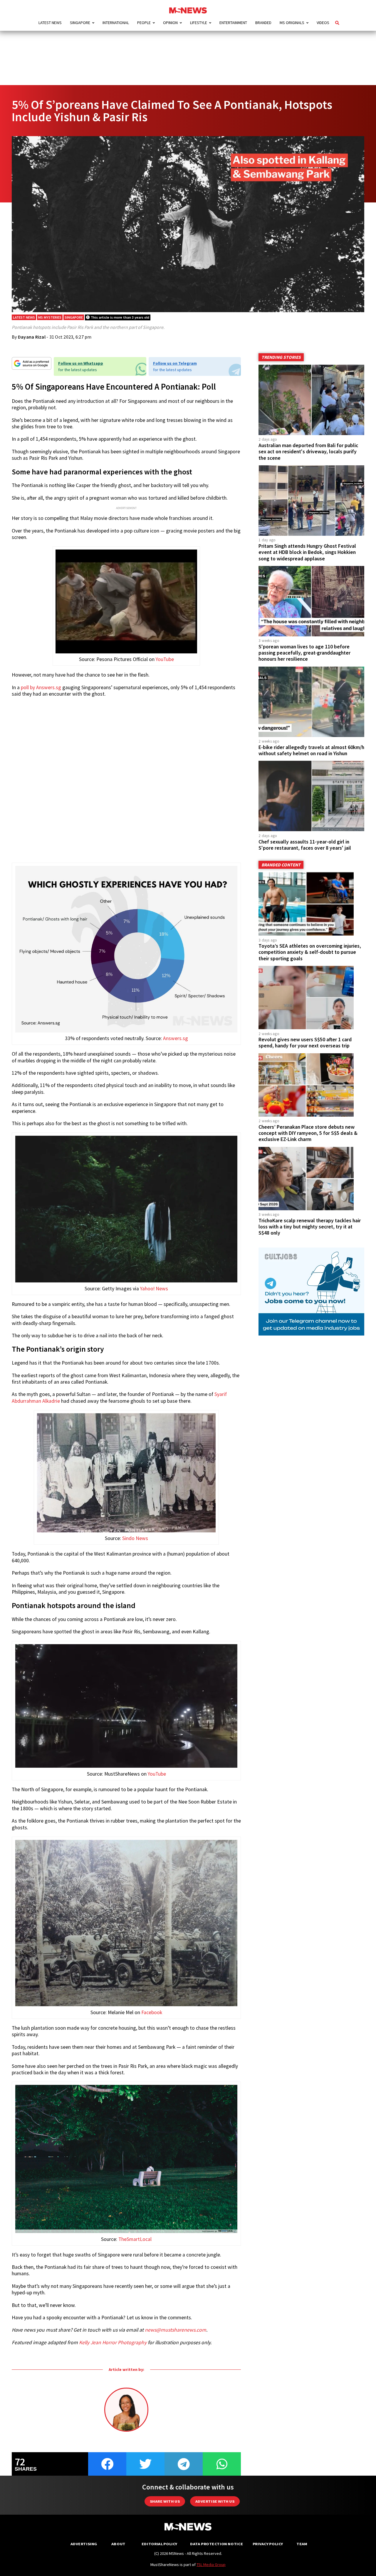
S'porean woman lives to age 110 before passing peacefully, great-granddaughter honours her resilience (304, 653)
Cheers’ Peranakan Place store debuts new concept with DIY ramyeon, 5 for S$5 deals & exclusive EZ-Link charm (308, 1133)
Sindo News (135, 1538)
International (116, 23)
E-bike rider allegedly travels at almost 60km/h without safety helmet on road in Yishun (311, 750)
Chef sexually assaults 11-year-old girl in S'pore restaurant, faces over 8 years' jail (305, 845)
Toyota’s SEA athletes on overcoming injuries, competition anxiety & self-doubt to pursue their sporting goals (310, 952)
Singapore (80, 23)
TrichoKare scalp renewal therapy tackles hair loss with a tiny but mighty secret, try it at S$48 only (310, 1227)
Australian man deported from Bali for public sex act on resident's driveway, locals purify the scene (308, 452)
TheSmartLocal (135, 2239)
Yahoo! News (154, 1289)
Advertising (84, 2544)
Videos (323, 23)
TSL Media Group (211, 2565)
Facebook (152, 2012)
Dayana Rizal (32, 337)
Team (302, 2544)
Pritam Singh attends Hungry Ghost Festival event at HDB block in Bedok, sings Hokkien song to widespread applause (307, 552)
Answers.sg (176, 1038)
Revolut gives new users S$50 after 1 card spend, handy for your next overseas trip (305, 1043)
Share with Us (165, 2501)
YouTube (165, 659)
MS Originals (292, 23)
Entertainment (233, 23)
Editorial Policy (159, 2544)
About (118, 2544)
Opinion (170, 23)
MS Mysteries (50, 317)
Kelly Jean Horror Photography (113, 2342)
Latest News (50, 23)
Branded (263, 23)
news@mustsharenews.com (176, 2330)
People (144, 23)
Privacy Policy (268, 2544)
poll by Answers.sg (41, 687)
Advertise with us (215, 2501)
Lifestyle (199, 23)
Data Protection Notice (216, 2544)
